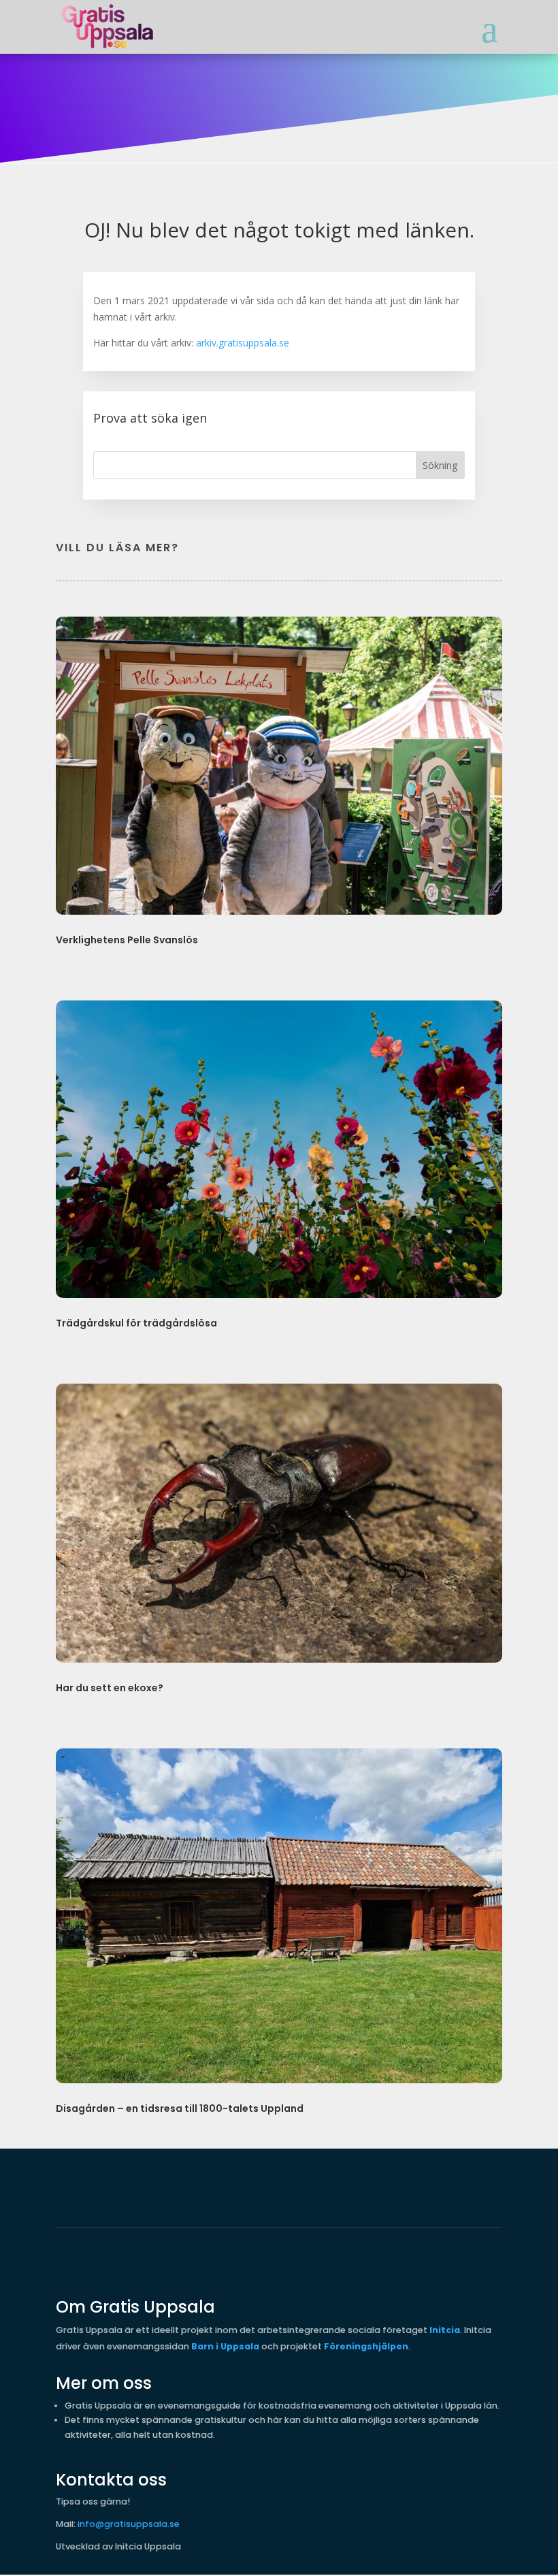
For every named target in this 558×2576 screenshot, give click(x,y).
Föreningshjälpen (366, 2346)
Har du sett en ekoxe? (110, 1688)
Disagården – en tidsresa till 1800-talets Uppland (180, 2108)
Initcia (445, 2330)
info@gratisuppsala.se (129, 2524)
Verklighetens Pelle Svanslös (127, 940)
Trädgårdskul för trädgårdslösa (136, 1323)
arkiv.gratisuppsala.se (243, 343)
